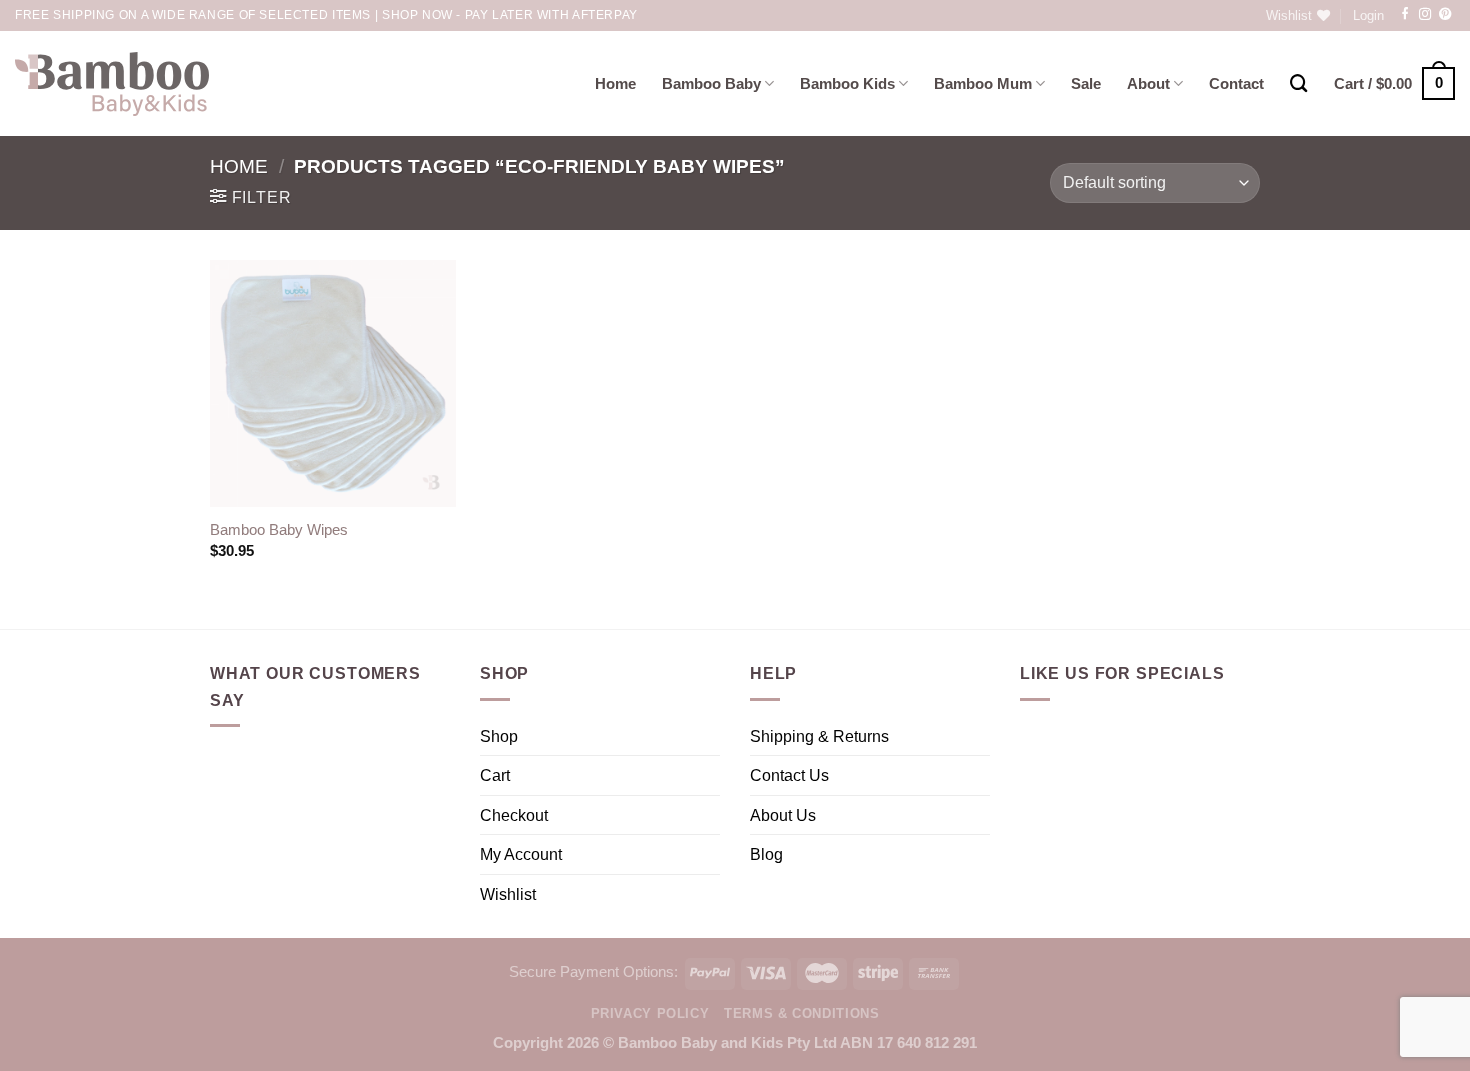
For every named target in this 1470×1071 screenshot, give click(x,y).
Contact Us (789, 775)
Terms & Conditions (801, 1014)
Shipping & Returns (819, 736)
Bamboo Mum (983, 84)
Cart (495, 775)
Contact (1236, 84)
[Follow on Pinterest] (1445, 15)
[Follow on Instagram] (1425, 15)
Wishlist (508, 894)
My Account (521, 854)
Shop (499, 736)
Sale (1086, 84)
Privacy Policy (650, 1014)
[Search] (1299, 83)
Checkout (514, 815)
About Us (783, 815)
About (1148, 84)
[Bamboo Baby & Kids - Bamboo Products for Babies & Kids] (112, 84)
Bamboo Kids (847, 84)
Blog (766, 854)
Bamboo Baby (711, 84)
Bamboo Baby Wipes (279, 530)
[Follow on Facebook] (1405, 15)
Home (615, 84)
